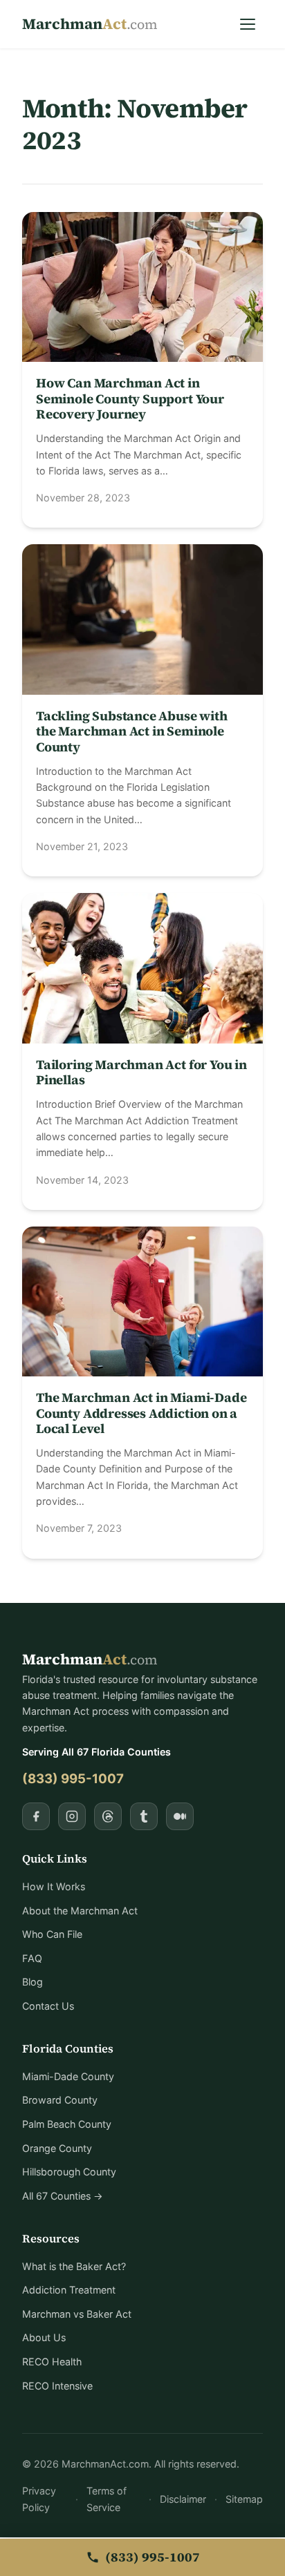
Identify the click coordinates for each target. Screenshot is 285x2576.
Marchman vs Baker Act (77, 2314)
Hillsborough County (69, 2172)
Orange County (57, 2148)
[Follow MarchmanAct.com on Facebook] (36, 1816)
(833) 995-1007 (73, 1778)
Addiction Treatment (69, 2290)
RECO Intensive (57, 2386)
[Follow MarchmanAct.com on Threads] (108, 1816)
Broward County (60, 2100)
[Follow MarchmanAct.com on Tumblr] (144, 1816)
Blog (33, 1982)
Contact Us (48, 2006)
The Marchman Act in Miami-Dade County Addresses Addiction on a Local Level (141, 1413)
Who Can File (52, 1934)
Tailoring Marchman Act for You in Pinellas (141, 1072)
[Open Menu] (248, 24)
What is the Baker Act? (74, 2266)
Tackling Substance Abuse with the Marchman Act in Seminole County (132, 731)
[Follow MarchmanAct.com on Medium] (180, 1816)
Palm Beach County (67, 2124)
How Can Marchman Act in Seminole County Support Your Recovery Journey (130, 398)
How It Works (54, 1886)
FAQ (32, 1958)
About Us (44, 2337)
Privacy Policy (39, 2499)
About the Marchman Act (80, 1911)
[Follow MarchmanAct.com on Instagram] (72, 1816)
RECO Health (52, 2362)
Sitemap (244, 2499)
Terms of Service (107, 2499)
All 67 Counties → (63, 2196)
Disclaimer (183, 2499)
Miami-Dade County (68, 2076)
